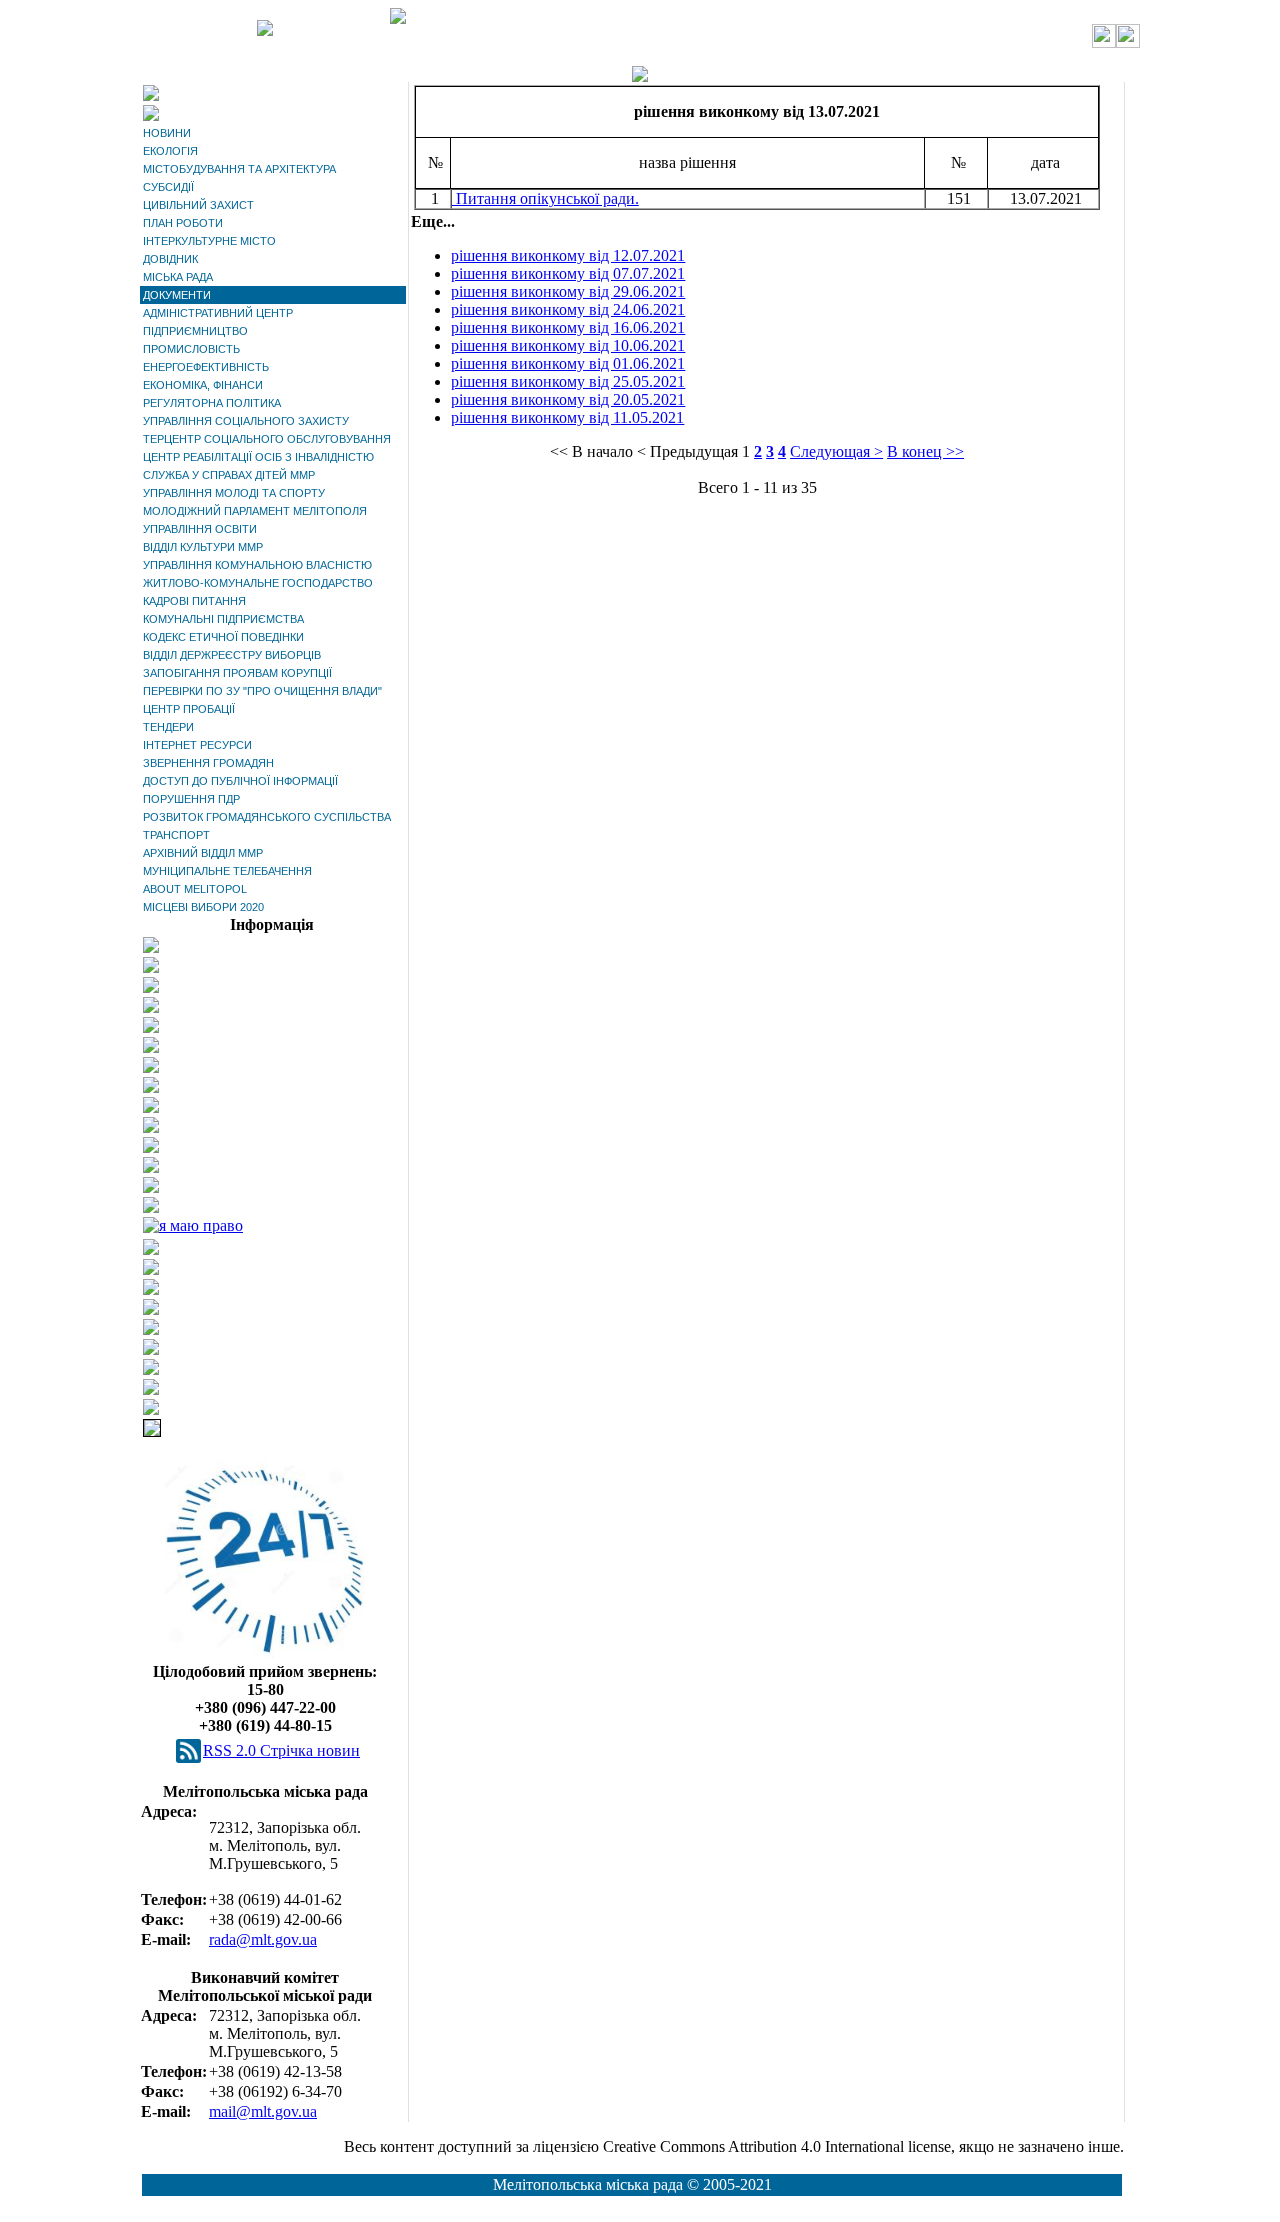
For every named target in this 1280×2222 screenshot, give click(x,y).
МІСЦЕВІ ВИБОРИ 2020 (203, 907)
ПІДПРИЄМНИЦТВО (195, 331)
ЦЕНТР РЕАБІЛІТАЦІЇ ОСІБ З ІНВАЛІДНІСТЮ (258, 457)
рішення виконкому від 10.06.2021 (568, 345)
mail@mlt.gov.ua (263, 2111)
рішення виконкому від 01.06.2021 (568, 363)
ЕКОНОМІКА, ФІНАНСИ (203, 385)
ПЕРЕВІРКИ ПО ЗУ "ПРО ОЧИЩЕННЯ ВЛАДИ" (262, 691)
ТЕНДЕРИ (168, 727)
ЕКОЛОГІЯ (170, 151)
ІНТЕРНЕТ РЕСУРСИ (197, 745)
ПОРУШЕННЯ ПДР (191, 799)
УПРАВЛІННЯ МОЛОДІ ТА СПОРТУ (234, 493)
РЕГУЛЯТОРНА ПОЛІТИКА (212, 403)
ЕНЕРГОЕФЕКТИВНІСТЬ (206, 367)
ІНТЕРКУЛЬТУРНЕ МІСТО (209, 241)
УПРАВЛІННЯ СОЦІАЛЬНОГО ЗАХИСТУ (246, 421)
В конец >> (925, 451)
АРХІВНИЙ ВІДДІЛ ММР (203, 853)
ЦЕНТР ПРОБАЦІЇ (189, 709)
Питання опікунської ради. (545, 198)
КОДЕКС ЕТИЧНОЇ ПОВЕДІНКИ (223, 637)
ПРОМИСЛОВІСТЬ (191, 349)
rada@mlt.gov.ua (263, 1939)
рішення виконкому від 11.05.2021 (567, 417)
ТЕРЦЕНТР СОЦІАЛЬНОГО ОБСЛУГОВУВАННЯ (267, 439)
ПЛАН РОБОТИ (183, 223)
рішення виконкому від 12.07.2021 (568, 255)
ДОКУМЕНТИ (177, 295)
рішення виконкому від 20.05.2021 (568, 399)
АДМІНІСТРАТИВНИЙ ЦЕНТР (218, 313)
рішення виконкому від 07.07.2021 (568, 273)
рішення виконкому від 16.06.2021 (568, 327)
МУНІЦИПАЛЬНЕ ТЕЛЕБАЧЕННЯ (227, 871)
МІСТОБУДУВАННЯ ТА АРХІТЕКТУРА (239, 169)
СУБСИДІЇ (168, 187)
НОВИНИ (167, 133)
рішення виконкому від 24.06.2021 (568, 309)
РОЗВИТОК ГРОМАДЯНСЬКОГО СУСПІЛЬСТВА (267, 817)
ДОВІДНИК (170, 259)
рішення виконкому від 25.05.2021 (568, 381)
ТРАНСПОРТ (176, 835)
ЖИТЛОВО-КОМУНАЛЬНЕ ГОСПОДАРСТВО (258, 583)
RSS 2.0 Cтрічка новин (281, 1750)
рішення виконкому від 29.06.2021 (568, 291)
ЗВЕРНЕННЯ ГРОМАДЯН (208, 763)
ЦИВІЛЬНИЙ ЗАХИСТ (198, 205)
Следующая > (836, 451)
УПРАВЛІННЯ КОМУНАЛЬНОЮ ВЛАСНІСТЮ (257, 565)
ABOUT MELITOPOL (195, 889)
